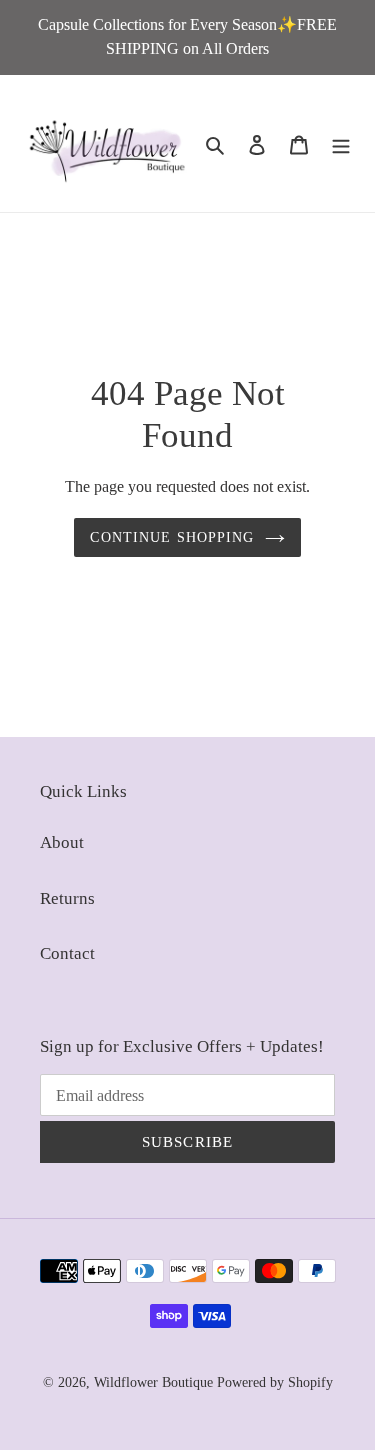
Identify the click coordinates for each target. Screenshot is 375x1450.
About (62, 842)
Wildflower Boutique (153, 1382)
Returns (67, 898)
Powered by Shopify (275, 1382)
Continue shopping (172, 537)
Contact (67, 953)
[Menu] (341, 144)
